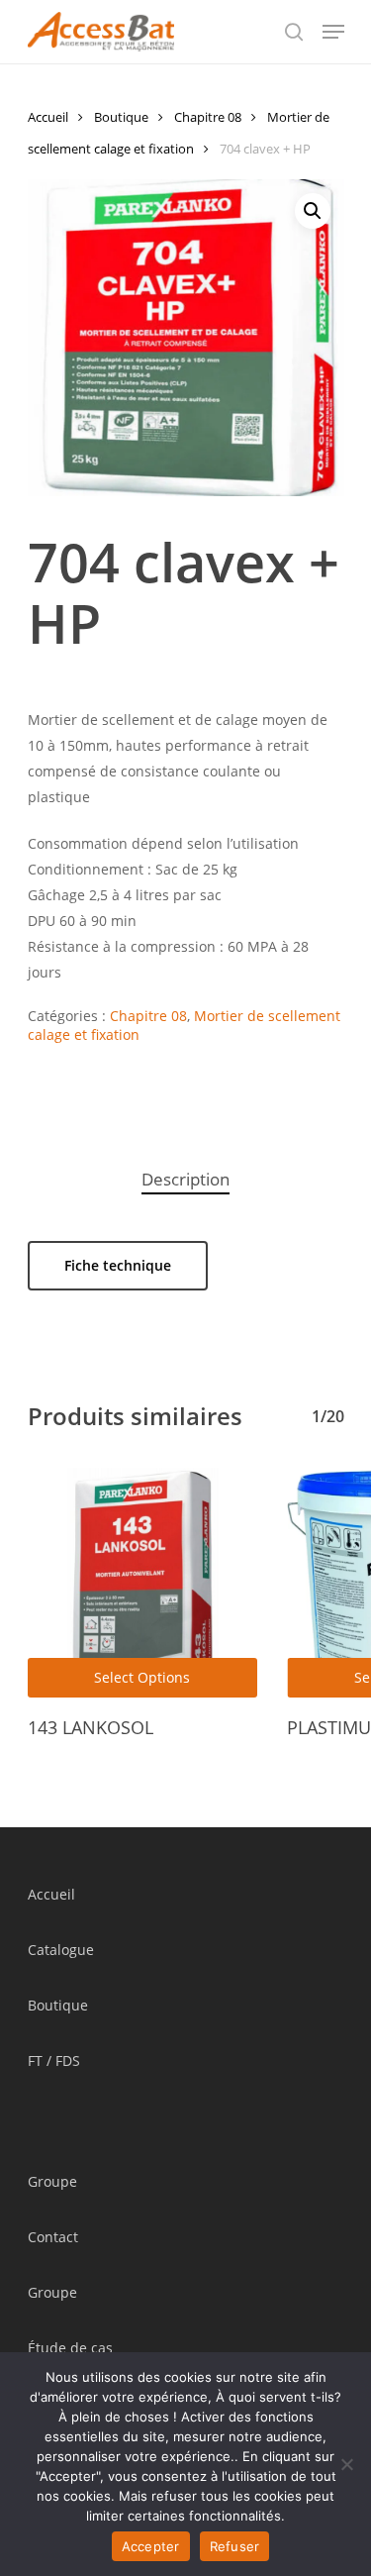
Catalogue (61, 1950)
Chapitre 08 (208, 117)
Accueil (48, 117)
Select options (142, 1677)
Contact (53, 2237)
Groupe (52, 2181)
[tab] (186, 1180)
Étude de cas (70, 2348)
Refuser (235, 2546)
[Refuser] (346, 2464)
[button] (313, 211)
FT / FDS (54, 2061)
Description (185, 1179)
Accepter (151, 2546)
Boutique (121, 117)
